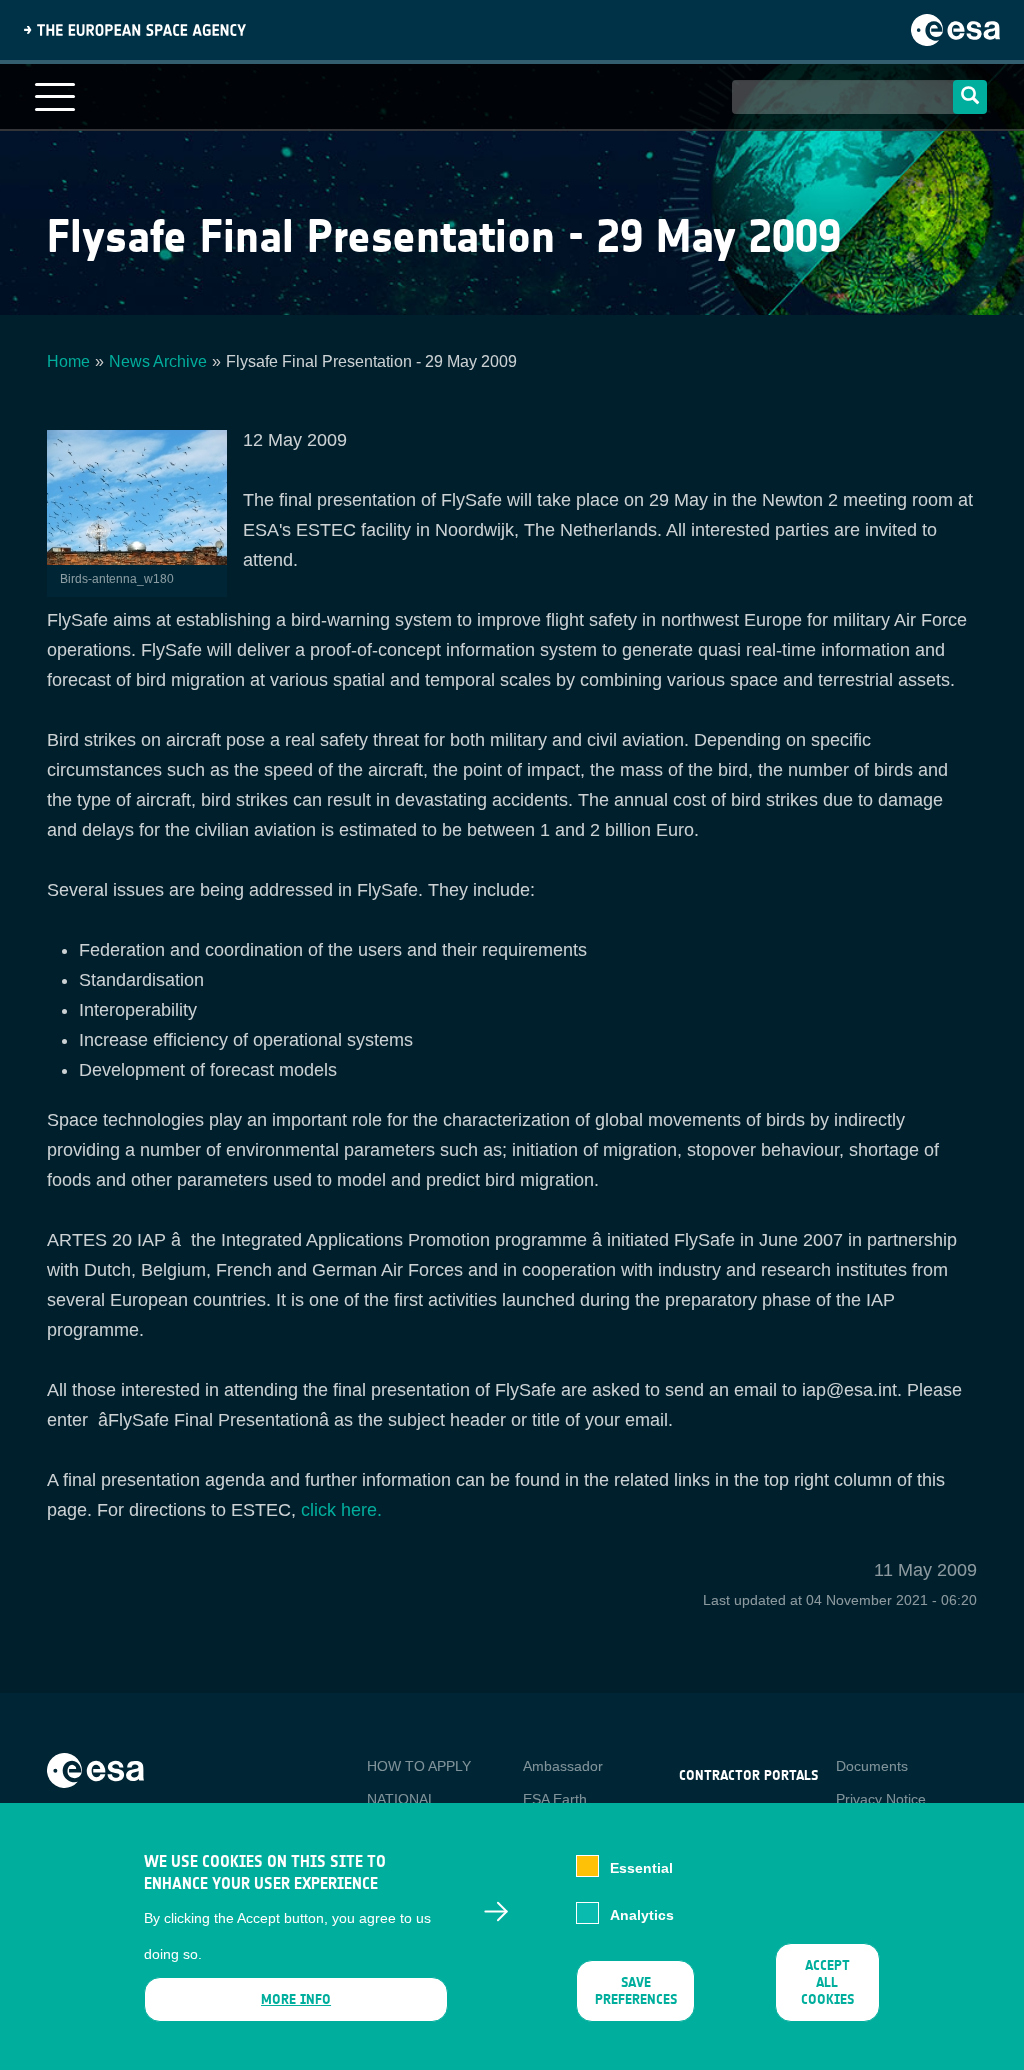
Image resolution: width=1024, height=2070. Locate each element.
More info (296, 1999)
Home (68, 361)
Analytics (642, 1915)
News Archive (158, 361)
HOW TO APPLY (419, 1766)
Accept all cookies (827, 1982)
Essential (641, 1868)
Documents (872, 1766)
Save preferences (636, 1991)
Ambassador (563, 1766)
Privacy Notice (881, 1799)
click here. (341, 1510)
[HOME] (95, 1769)
